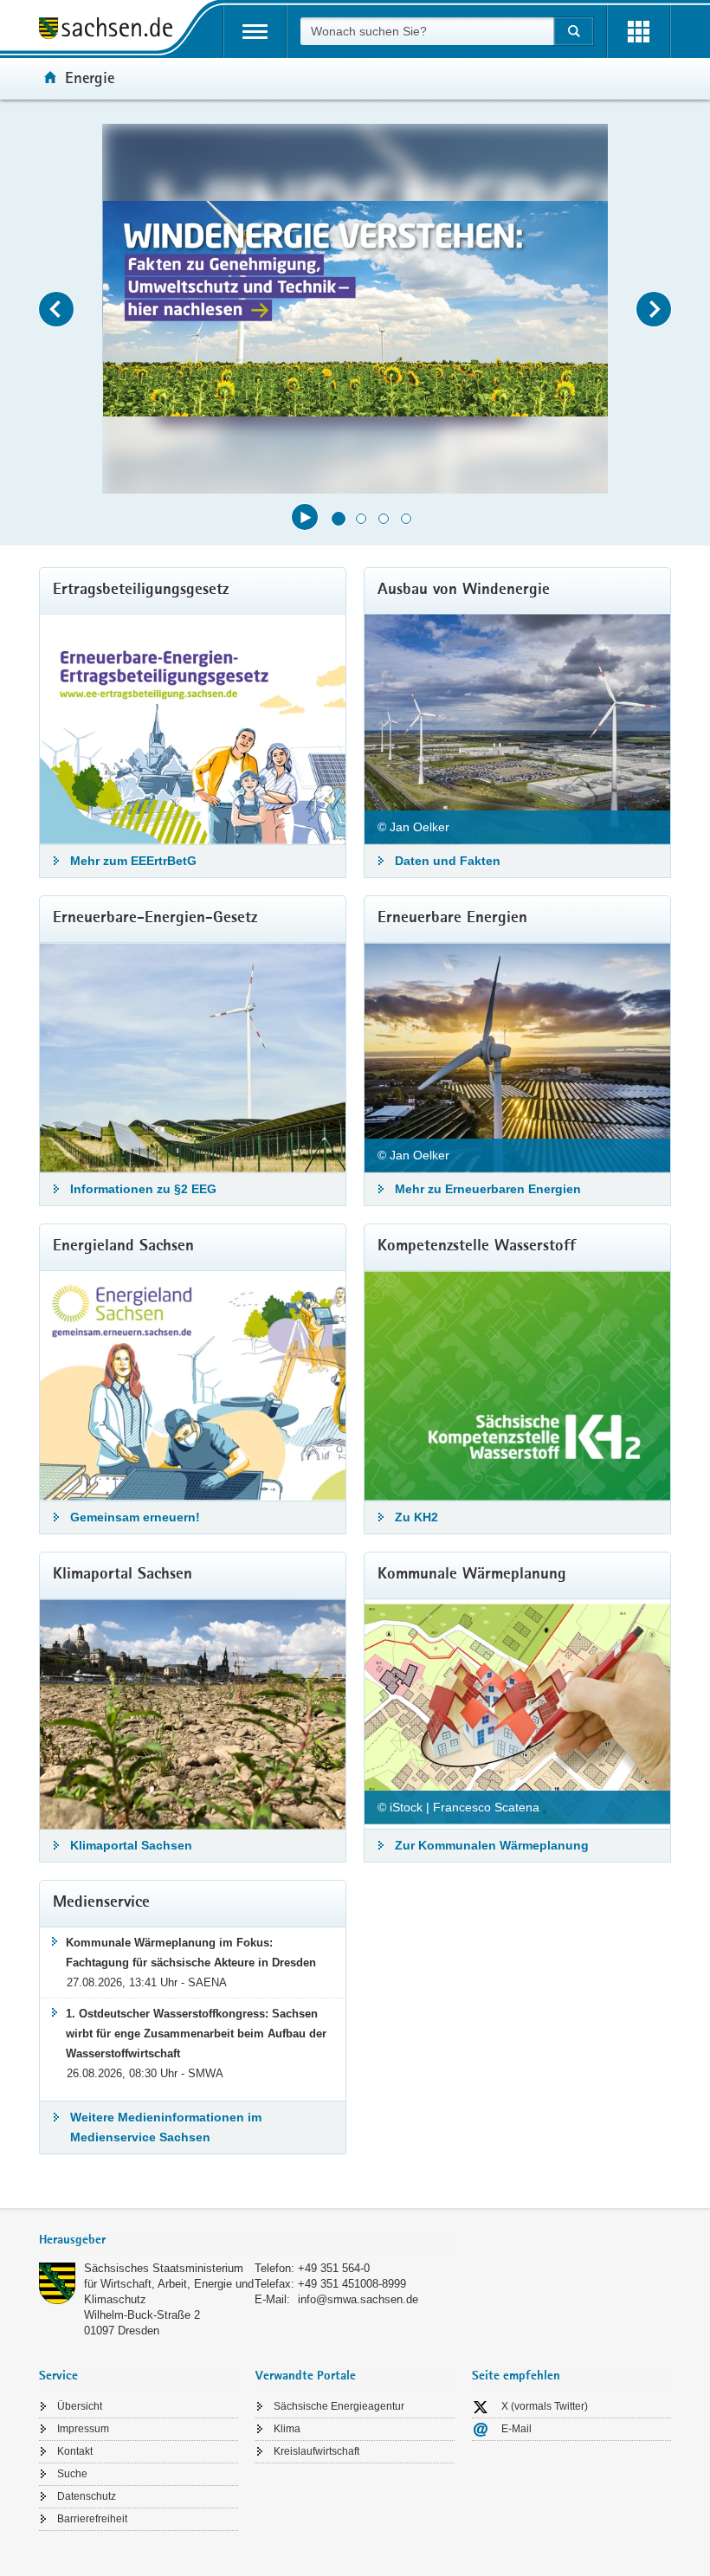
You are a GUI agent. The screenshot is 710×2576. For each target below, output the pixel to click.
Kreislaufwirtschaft (316, 2451)
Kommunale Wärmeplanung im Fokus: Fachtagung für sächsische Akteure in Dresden (191, 1953)
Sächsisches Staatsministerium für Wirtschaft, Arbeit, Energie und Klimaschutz (169, 2284)
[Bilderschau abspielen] (305, 517)
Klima (287, 2429)
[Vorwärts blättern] (654, 309)
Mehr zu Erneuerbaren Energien (488, 1189)
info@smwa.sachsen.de (358, 2299)
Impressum (83, 2429)
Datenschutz (87, 2496)
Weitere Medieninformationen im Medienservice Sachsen (166, 2127)
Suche (72, 2474)
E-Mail (516, 2429)
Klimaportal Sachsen (131, 1845)
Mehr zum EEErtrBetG (133, 861)
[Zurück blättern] (56, 309)
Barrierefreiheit (92, 2519)
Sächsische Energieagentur (339, 2406)
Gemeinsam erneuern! (135, 1517)
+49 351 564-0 (334, 2268)
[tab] (247, 2241)
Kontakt (75, 2451)
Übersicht (80, 2406)
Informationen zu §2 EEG (143, 1189)
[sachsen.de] (112, 31)
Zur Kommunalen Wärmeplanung (492, 1845)
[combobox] (427, 31)
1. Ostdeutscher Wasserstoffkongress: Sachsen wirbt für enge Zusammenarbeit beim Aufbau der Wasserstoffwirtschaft (196, 2034)
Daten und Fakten (448, 861)
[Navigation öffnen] (255, 32)
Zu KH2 (416, 1517)
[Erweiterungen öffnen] (639, 32)
